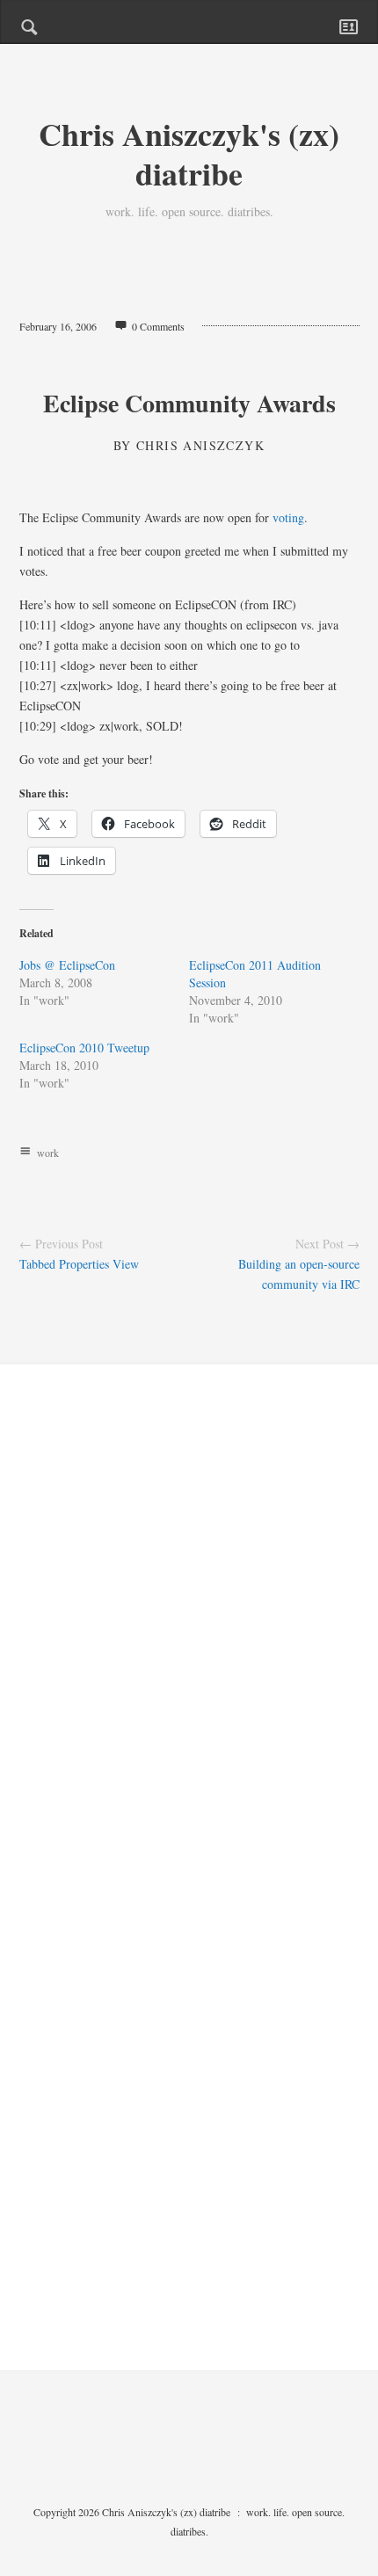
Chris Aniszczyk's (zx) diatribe (189, 153)
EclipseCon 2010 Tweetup (84, 1048)
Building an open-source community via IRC (299, 1274)
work (48, 1153)
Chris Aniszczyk (200, 445)
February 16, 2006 (58, 326)
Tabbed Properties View (79, 1264)
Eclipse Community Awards (189, 403)
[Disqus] (189, 1637)
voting (288, 517)
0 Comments (158, 326)
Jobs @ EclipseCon (67, 965)
